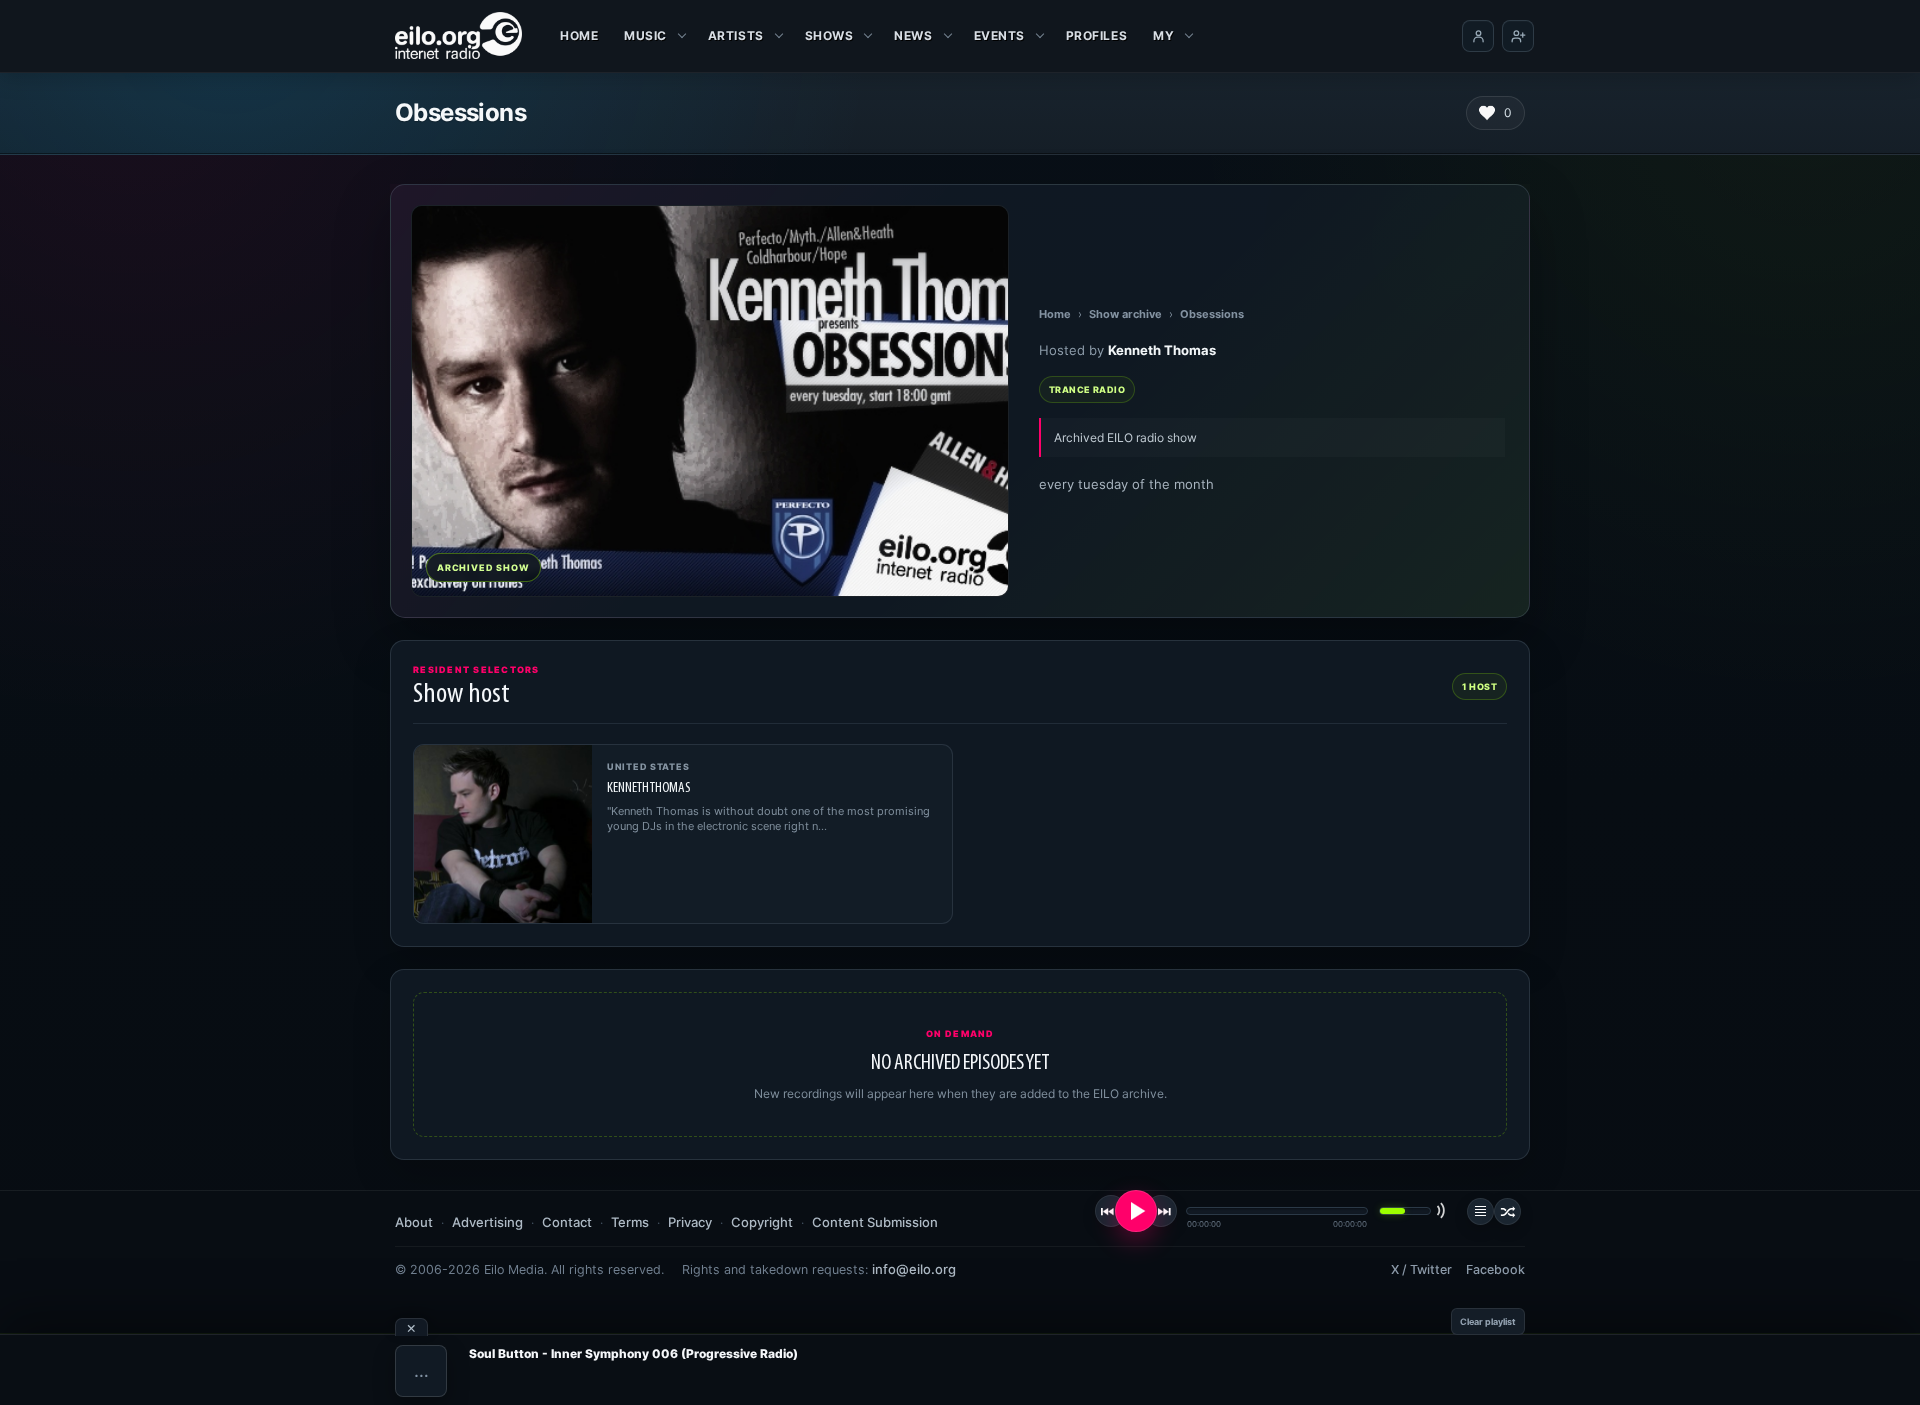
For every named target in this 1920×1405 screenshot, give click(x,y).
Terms (630, 1222)
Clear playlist (1488, 1321)
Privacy (690, 1222)
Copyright (762, 1222)
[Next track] (1161, 1211)
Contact (567, 1222)
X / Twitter (1421, 1269)
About (414, 1222)
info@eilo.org (914, 1269)
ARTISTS (736, 35)
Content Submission (875, 1222)
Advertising (487, 1222)
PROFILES (1096, 35)
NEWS (913, 35)
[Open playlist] (1480, 1211)
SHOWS (829, 35)
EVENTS (999, 35)
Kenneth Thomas (1162, 350)
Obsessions (1212, 314)
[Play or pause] (1136, 1211)
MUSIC (645, 35)
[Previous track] (1111, 1211)
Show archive (1125, 314)
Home (579, 35)
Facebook (1495, 1269)
